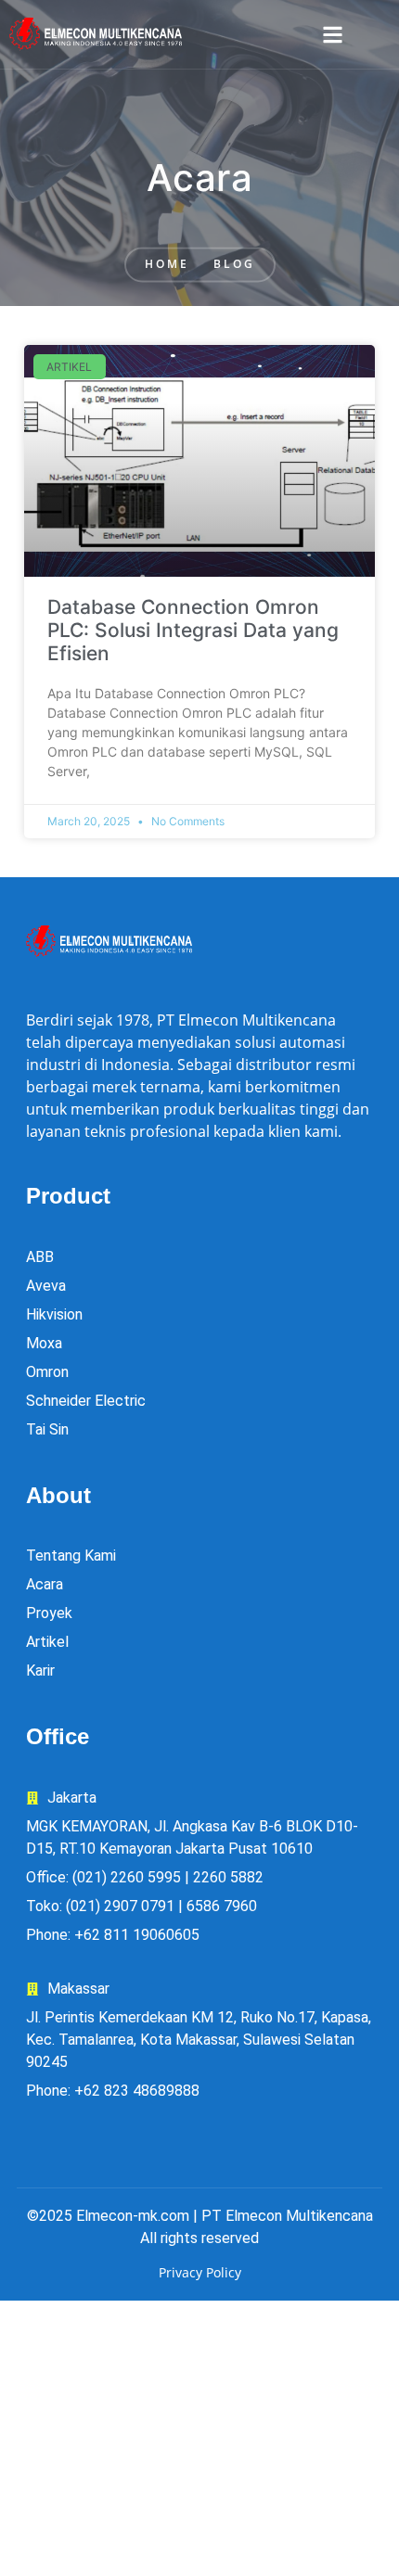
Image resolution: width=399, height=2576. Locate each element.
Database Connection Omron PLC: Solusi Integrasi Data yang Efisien (193, 630)
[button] (333, 35)
